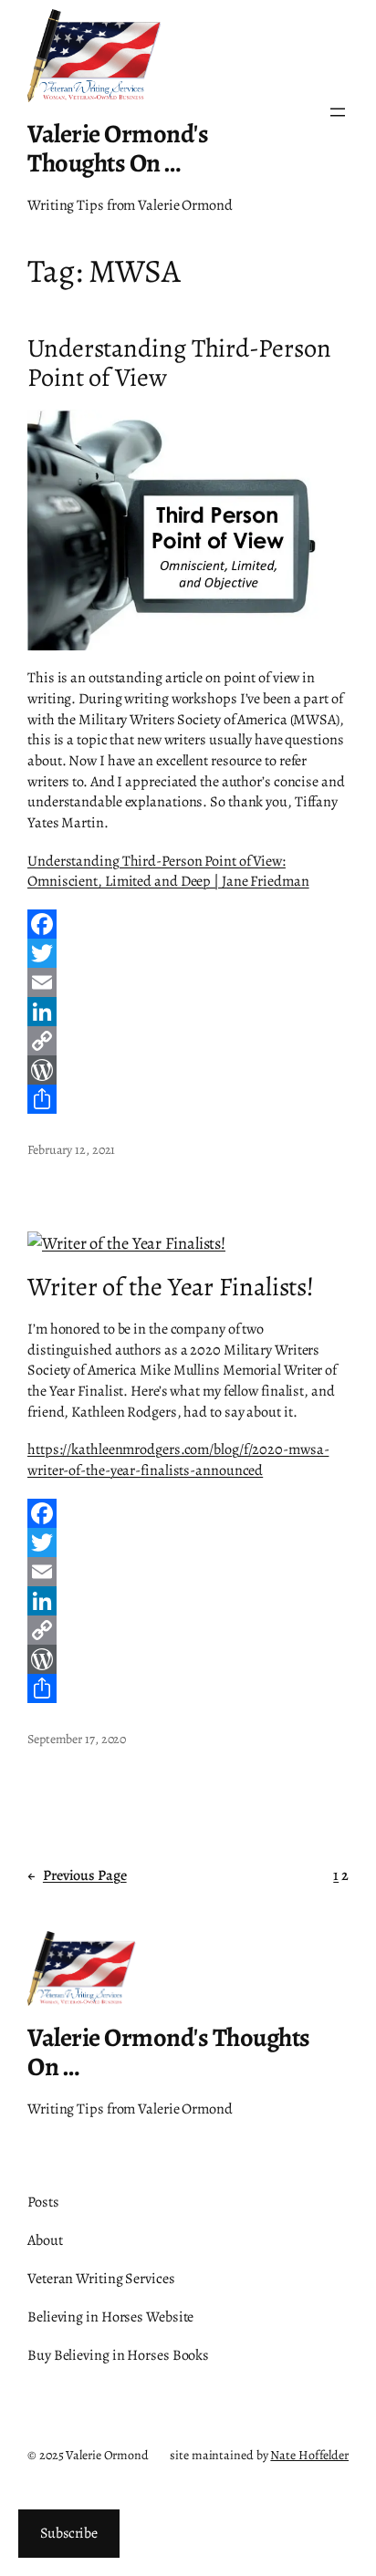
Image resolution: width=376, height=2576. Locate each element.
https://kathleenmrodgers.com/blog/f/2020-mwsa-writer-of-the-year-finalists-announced (178, 1460)
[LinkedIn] (188, 1012)
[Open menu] (338, 112)
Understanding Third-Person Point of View (179, 363)
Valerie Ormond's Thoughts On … (118, 148)
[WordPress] (188, 1070)
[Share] (188, 1099)
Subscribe (69, 2533)
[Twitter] (188, 953)
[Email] (188, 982)
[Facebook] (188, 924)
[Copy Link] (188, 1041)
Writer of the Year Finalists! (171, 1287)
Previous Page (77, 1875)
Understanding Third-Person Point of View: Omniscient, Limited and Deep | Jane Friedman (168, 872)
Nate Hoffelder (309, 2455)
